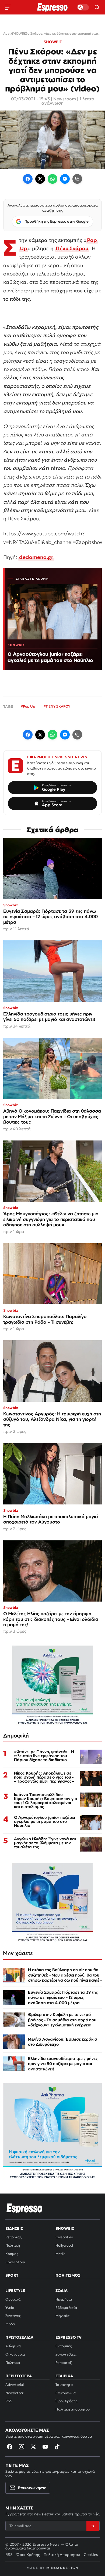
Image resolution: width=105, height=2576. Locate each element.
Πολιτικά (13, 2363)
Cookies (91, 2555)
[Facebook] (28, 179)
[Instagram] (22, 2447)
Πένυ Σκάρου (72, 248)
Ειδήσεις (14, 2228)
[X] (33, 2447)
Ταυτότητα (64, 2385)
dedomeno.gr (36, 557)
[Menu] (8, 7)
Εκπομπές (64, 2346)
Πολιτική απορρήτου (73, 2409)
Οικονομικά (15, 2354)
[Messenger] (65, 179)
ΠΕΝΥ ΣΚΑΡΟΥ (58, 706)
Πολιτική (13, 2245)
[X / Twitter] (40, 179)
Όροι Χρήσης (66, 2401)
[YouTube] (45, 2447)
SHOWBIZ (53, 42)
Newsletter (14, 2393)
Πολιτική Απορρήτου (62, 2555)
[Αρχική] (24, 2208)
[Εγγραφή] (93, 2526)
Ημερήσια (64, 2299)
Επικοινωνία (66, 2393)
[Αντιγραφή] (77, 179)
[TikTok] (57, 2447)
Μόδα (10, 2324)
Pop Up (29, 706)
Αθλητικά (13, 2346)
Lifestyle (15, 2291)
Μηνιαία (63, 2316)
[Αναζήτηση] (97, 7)
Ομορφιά (13, 2299)
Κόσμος (12, 2254)
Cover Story (15, 2262)
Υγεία (10, 2308)
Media (60, 2254)
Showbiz (65, 2228)
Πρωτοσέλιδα (19, 2337)
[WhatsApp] (52, 179)
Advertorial (15, 2385)
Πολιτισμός (68, 2275)
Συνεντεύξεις (66, 2354)
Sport (12, 2275)
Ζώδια (62, 2291)
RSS (9, 2401)
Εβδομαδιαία (66, 2308)
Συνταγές (13, 2316)
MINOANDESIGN (62, 2568)
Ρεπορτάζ (13, 2237)
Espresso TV (69, 2337)
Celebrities (64, 2237)
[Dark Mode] (83, 7)
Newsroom (65, 99)
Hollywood (64, 2245)
